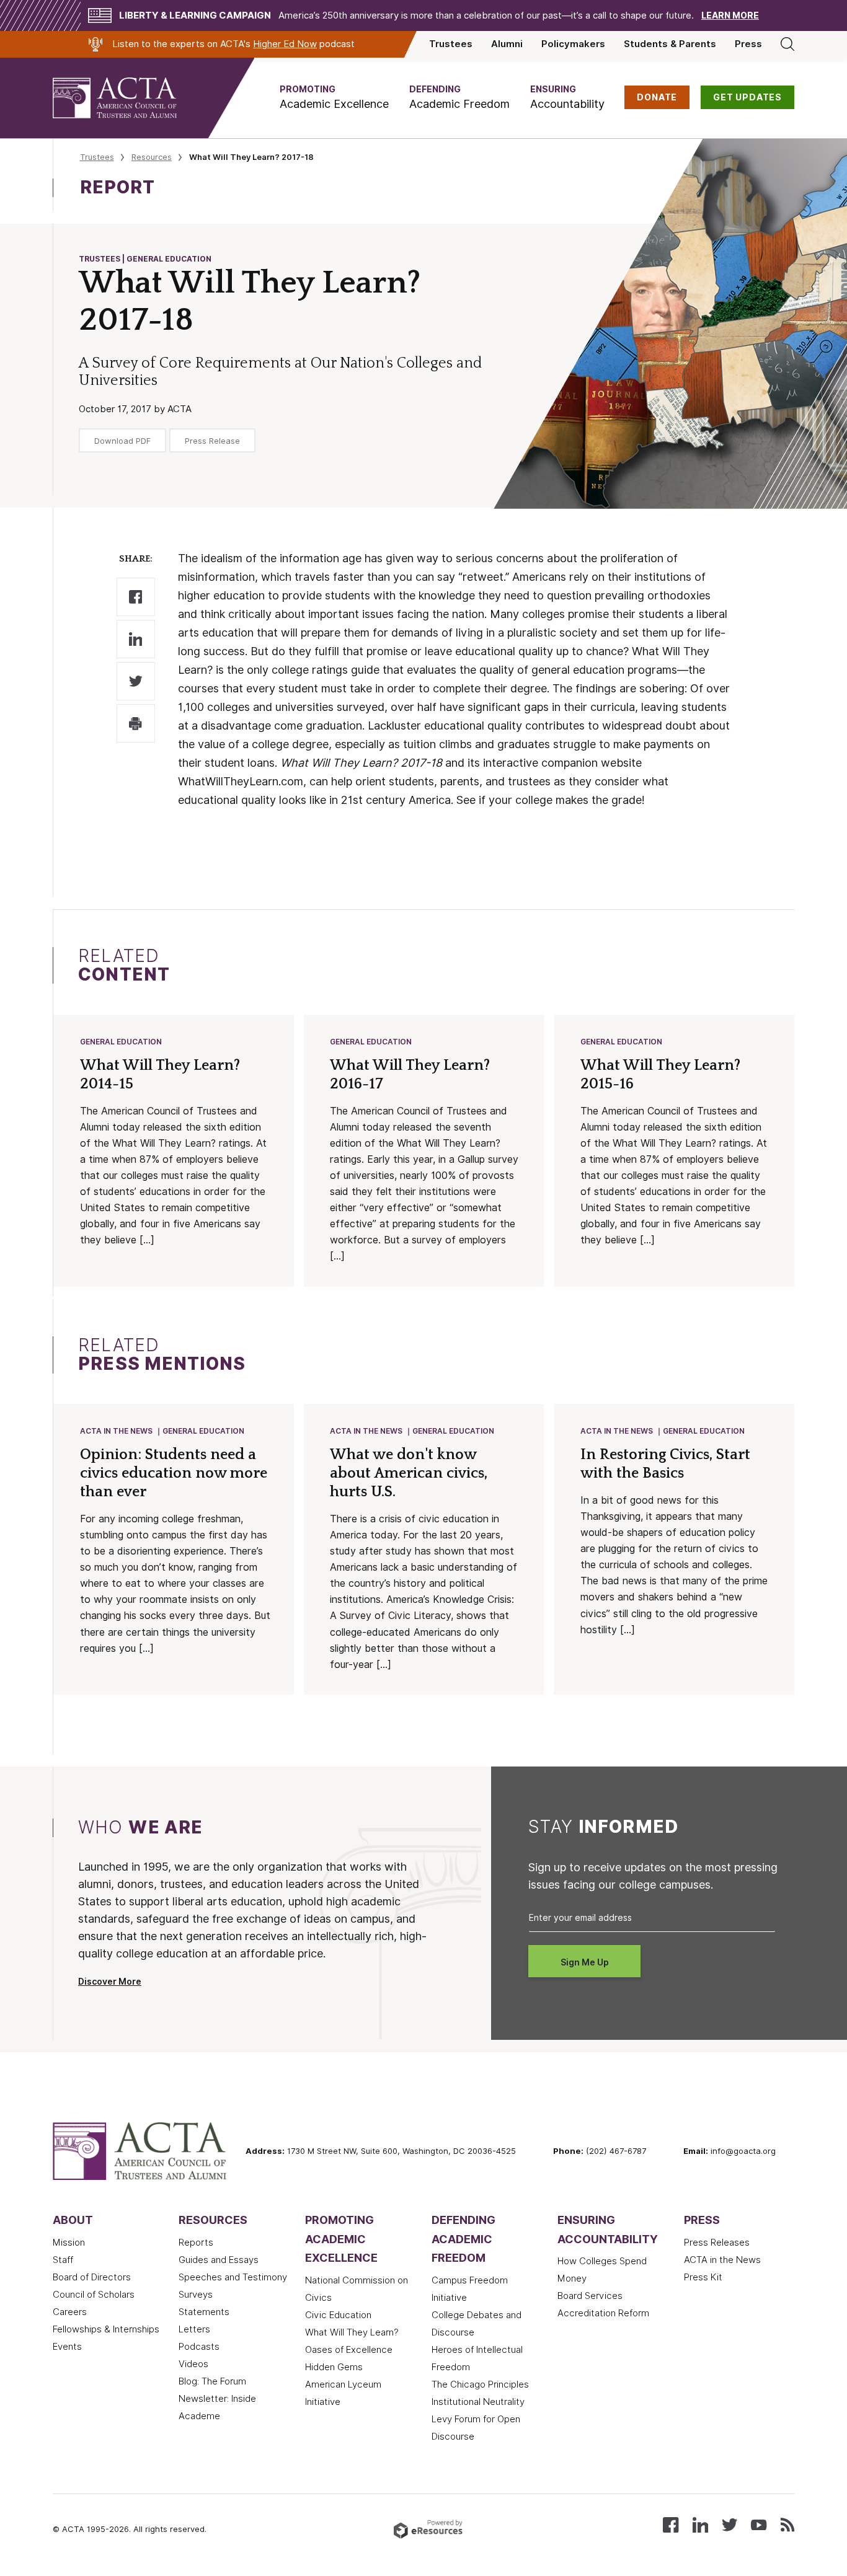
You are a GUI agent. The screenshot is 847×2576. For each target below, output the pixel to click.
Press (748, 44)
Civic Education (338, 2315)
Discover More (110, 1982)
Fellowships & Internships (106, 2329)
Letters (194, 2329)
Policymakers (573, 44)
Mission (69, 2243)
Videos (193, 2364)
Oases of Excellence (349, 2350)
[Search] (787, 44)
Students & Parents (670, 44)
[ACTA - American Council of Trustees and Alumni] (130, 98)
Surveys (196, 2295)
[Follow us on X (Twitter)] (729, 2524)
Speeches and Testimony (233, 2277)
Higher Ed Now (285, 44)
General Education (121, 1042)
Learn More (730, 15)
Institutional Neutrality (478, 2402)
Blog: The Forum (212, 2381)
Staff (63, 2260)
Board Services (590, 2296)
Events (67, 2347)
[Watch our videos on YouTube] (759, 2524)
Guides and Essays (219, 2260)
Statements (204, 2312)
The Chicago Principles (480, 2384)
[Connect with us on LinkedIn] (700, 2524)
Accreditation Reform (603, 2313)
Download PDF (122, 441)
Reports (196, 2243)
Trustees (451, 44)
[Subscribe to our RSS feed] (787, 2524)
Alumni (507, 44)
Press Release (212, 441)
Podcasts (199, 2347)
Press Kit (703, 2277)
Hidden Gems (334, 2367)
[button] (334, 98)
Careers (70, 2312)
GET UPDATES (747, 97)
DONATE (657, 97)
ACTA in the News (116, 1431)
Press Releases (717, 2243)
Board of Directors (92, 2277)
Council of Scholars (94, 2295)
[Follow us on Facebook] (671, 2524)
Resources (152, 157)
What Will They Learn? (352, 2332)
